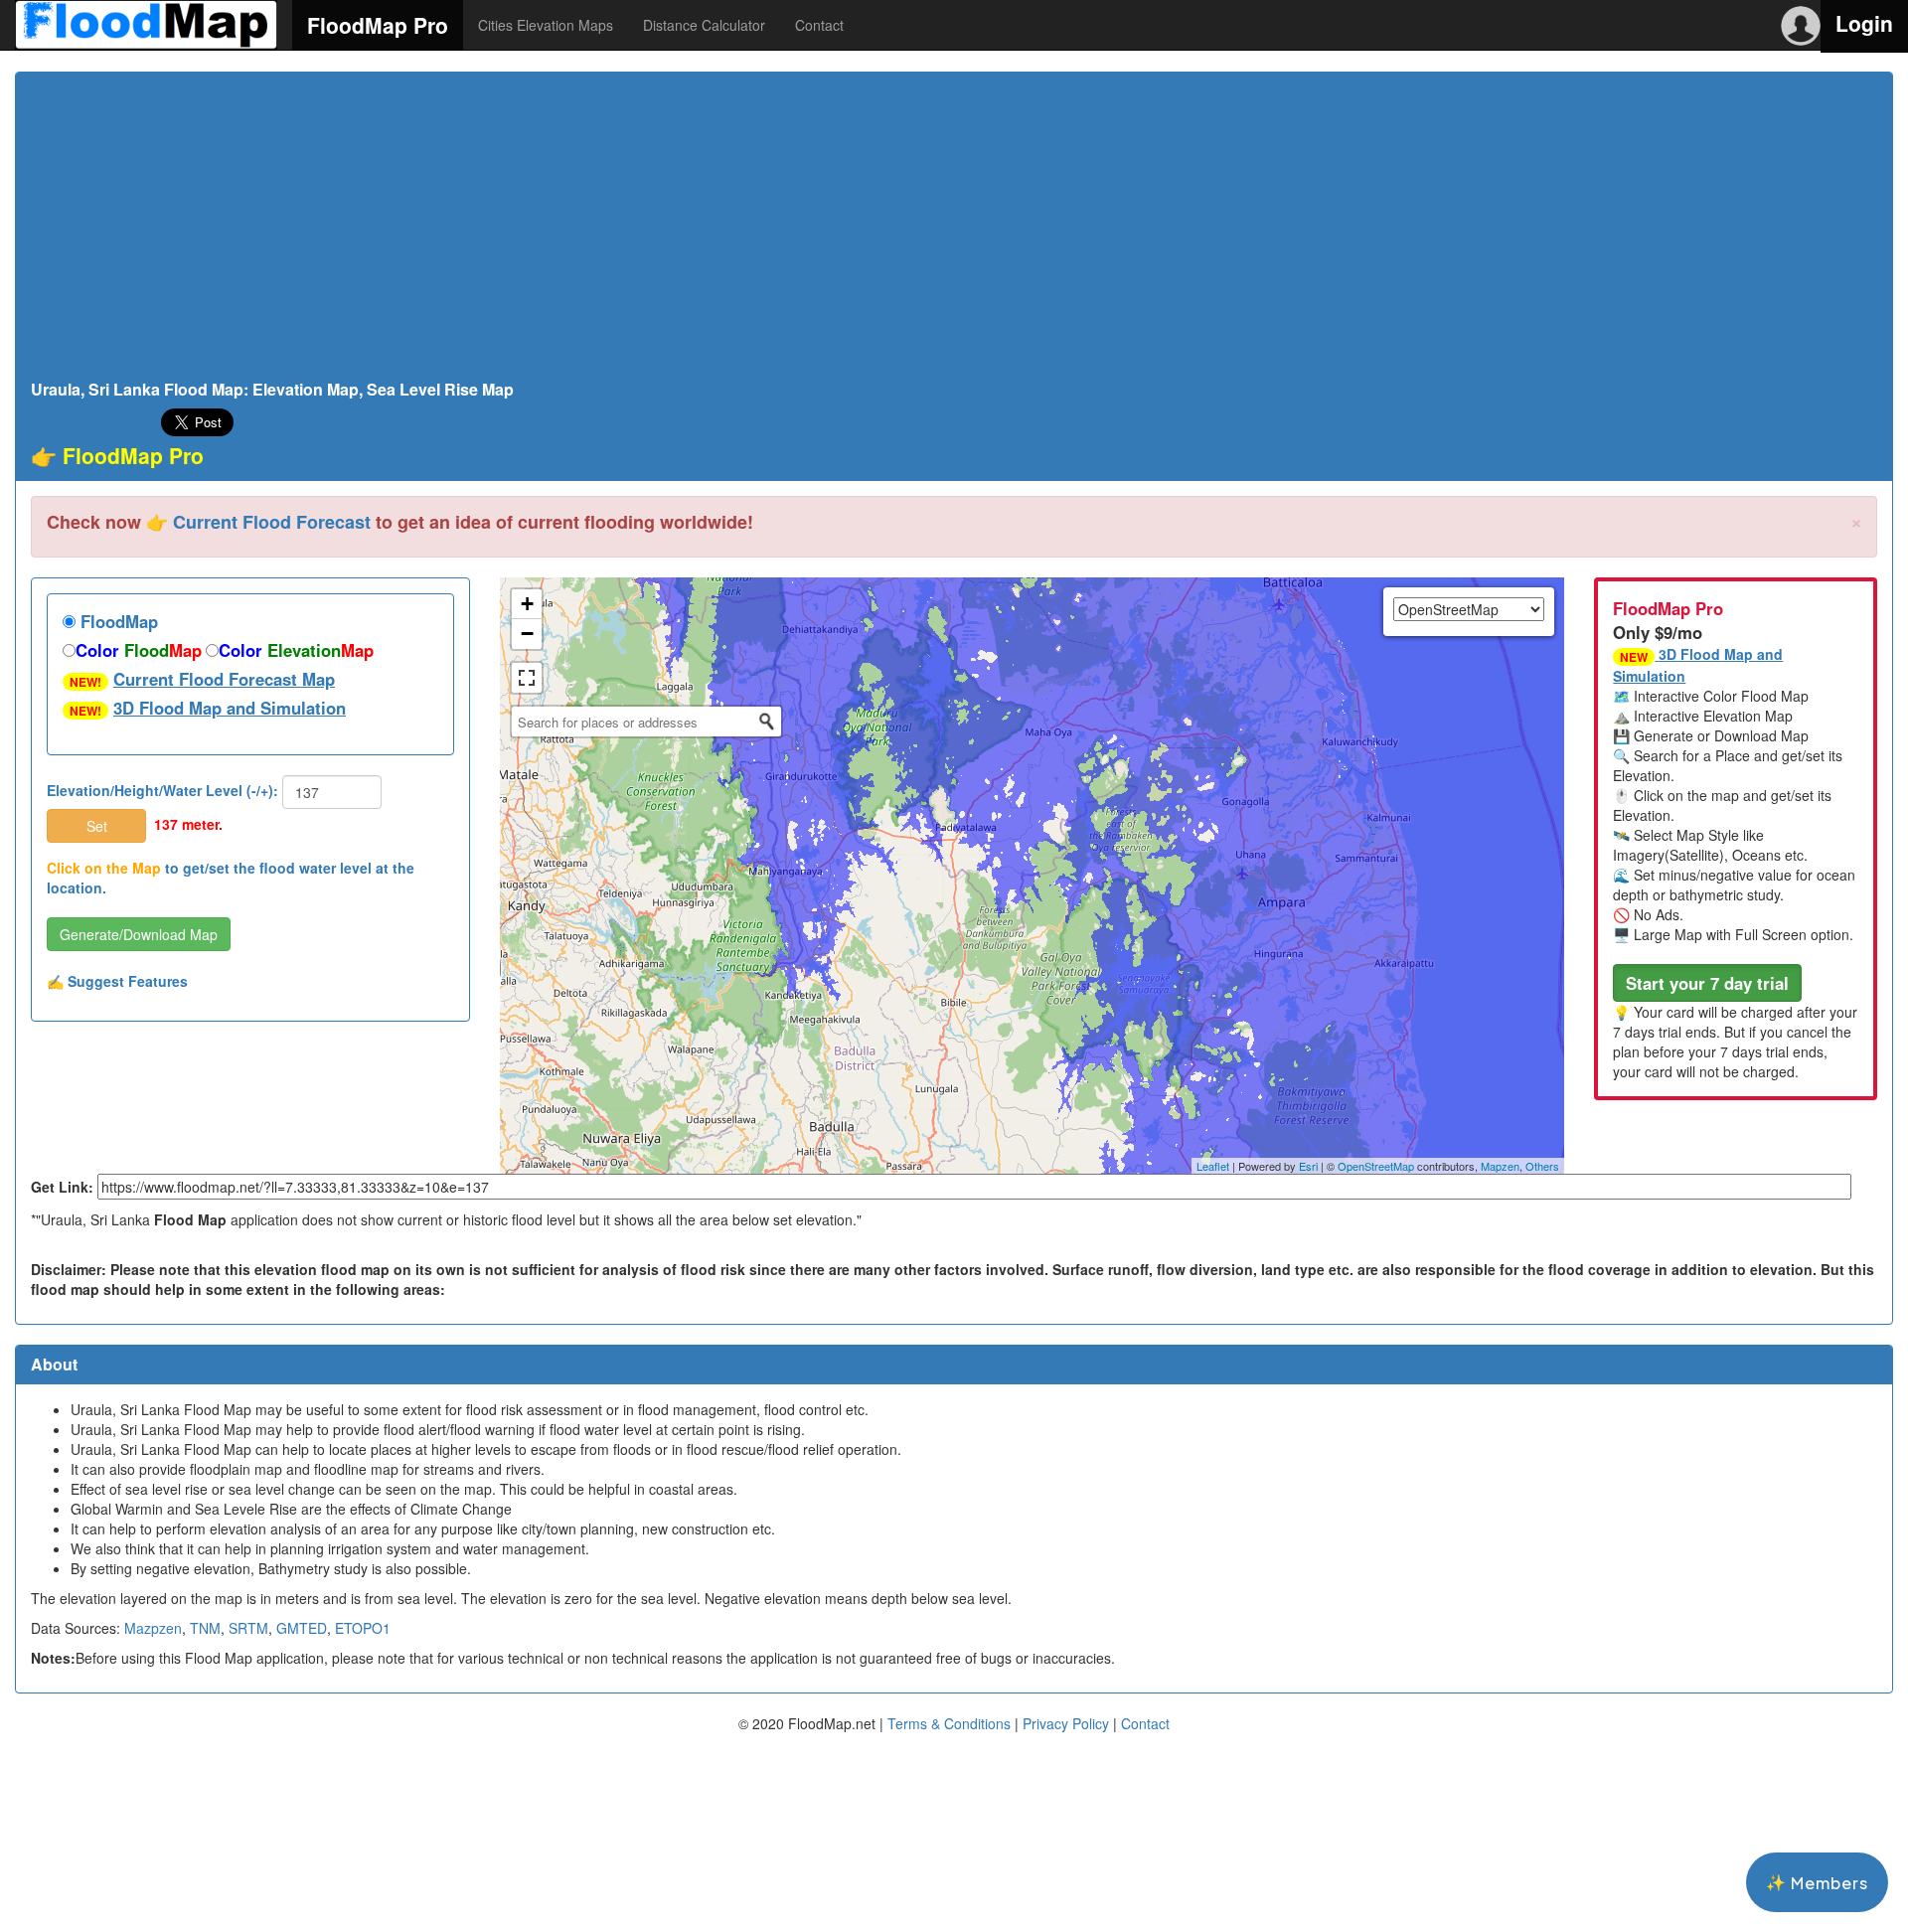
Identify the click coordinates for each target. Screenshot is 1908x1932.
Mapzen (1500, 1166)
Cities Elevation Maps (546, 25)
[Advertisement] (954, 232)
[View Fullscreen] (527, 678)
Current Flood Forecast (272, 522)
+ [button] (527, 604)
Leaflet (1213, 1166)
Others (1542, 1166)
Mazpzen (153, 1628)
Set (97, 826)
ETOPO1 (363, 1628)
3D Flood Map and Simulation (230, 708)
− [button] (527, 634)
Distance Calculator (704, 25)
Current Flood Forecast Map (224, 679)
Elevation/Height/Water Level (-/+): (162, 790)
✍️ (117, 981)
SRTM (248, 1628)
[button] (1707, 983)
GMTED (302, 1628)
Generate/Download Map (139, 934)
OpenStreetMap (1376, 1166)
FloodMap (117, 621)
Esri (1308, 1166)
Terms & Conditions (949, 1723)
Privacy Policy (1066, 1723)
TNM (205, 1628)
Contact (819, 25)
